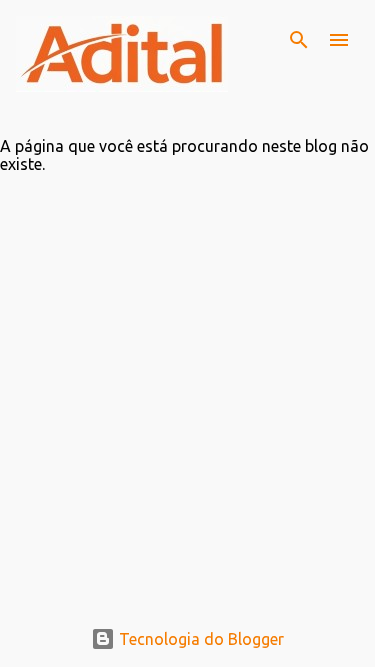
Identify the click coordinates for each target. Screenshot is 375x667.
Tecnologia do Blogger (199, 639)
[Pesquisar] (299, 40)
